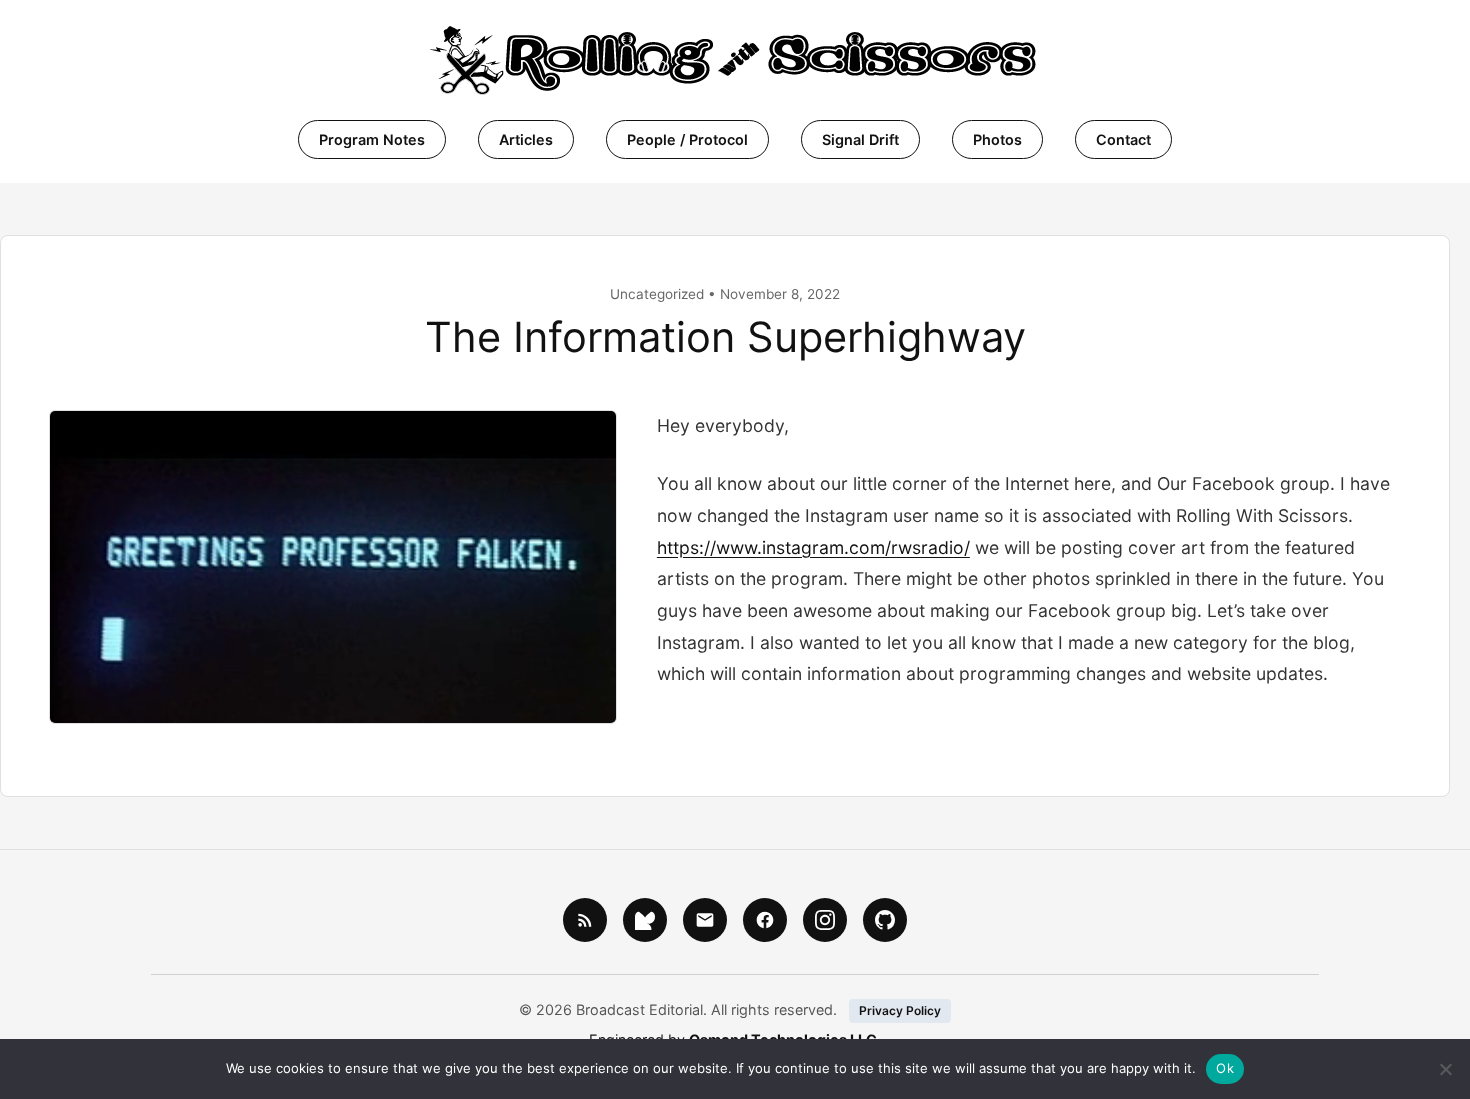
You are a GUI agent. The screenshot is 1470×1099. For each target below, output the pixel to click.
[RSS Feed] (585, 920)
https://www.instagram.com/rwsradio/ (813, 547)
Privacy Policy (900, 1010)
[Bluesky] (645, 920)
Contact (1123, 139)
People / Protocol (687, 139)
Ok (1225, 1068)
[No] (1445, 1069)
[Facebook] (765, 920)
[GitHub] (885, 920)
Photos (997, 139)
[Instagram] (825, 920)
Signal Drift (860, 139)
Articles (526, 139)
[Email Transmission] (705, 920)
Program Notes (372, 139)
